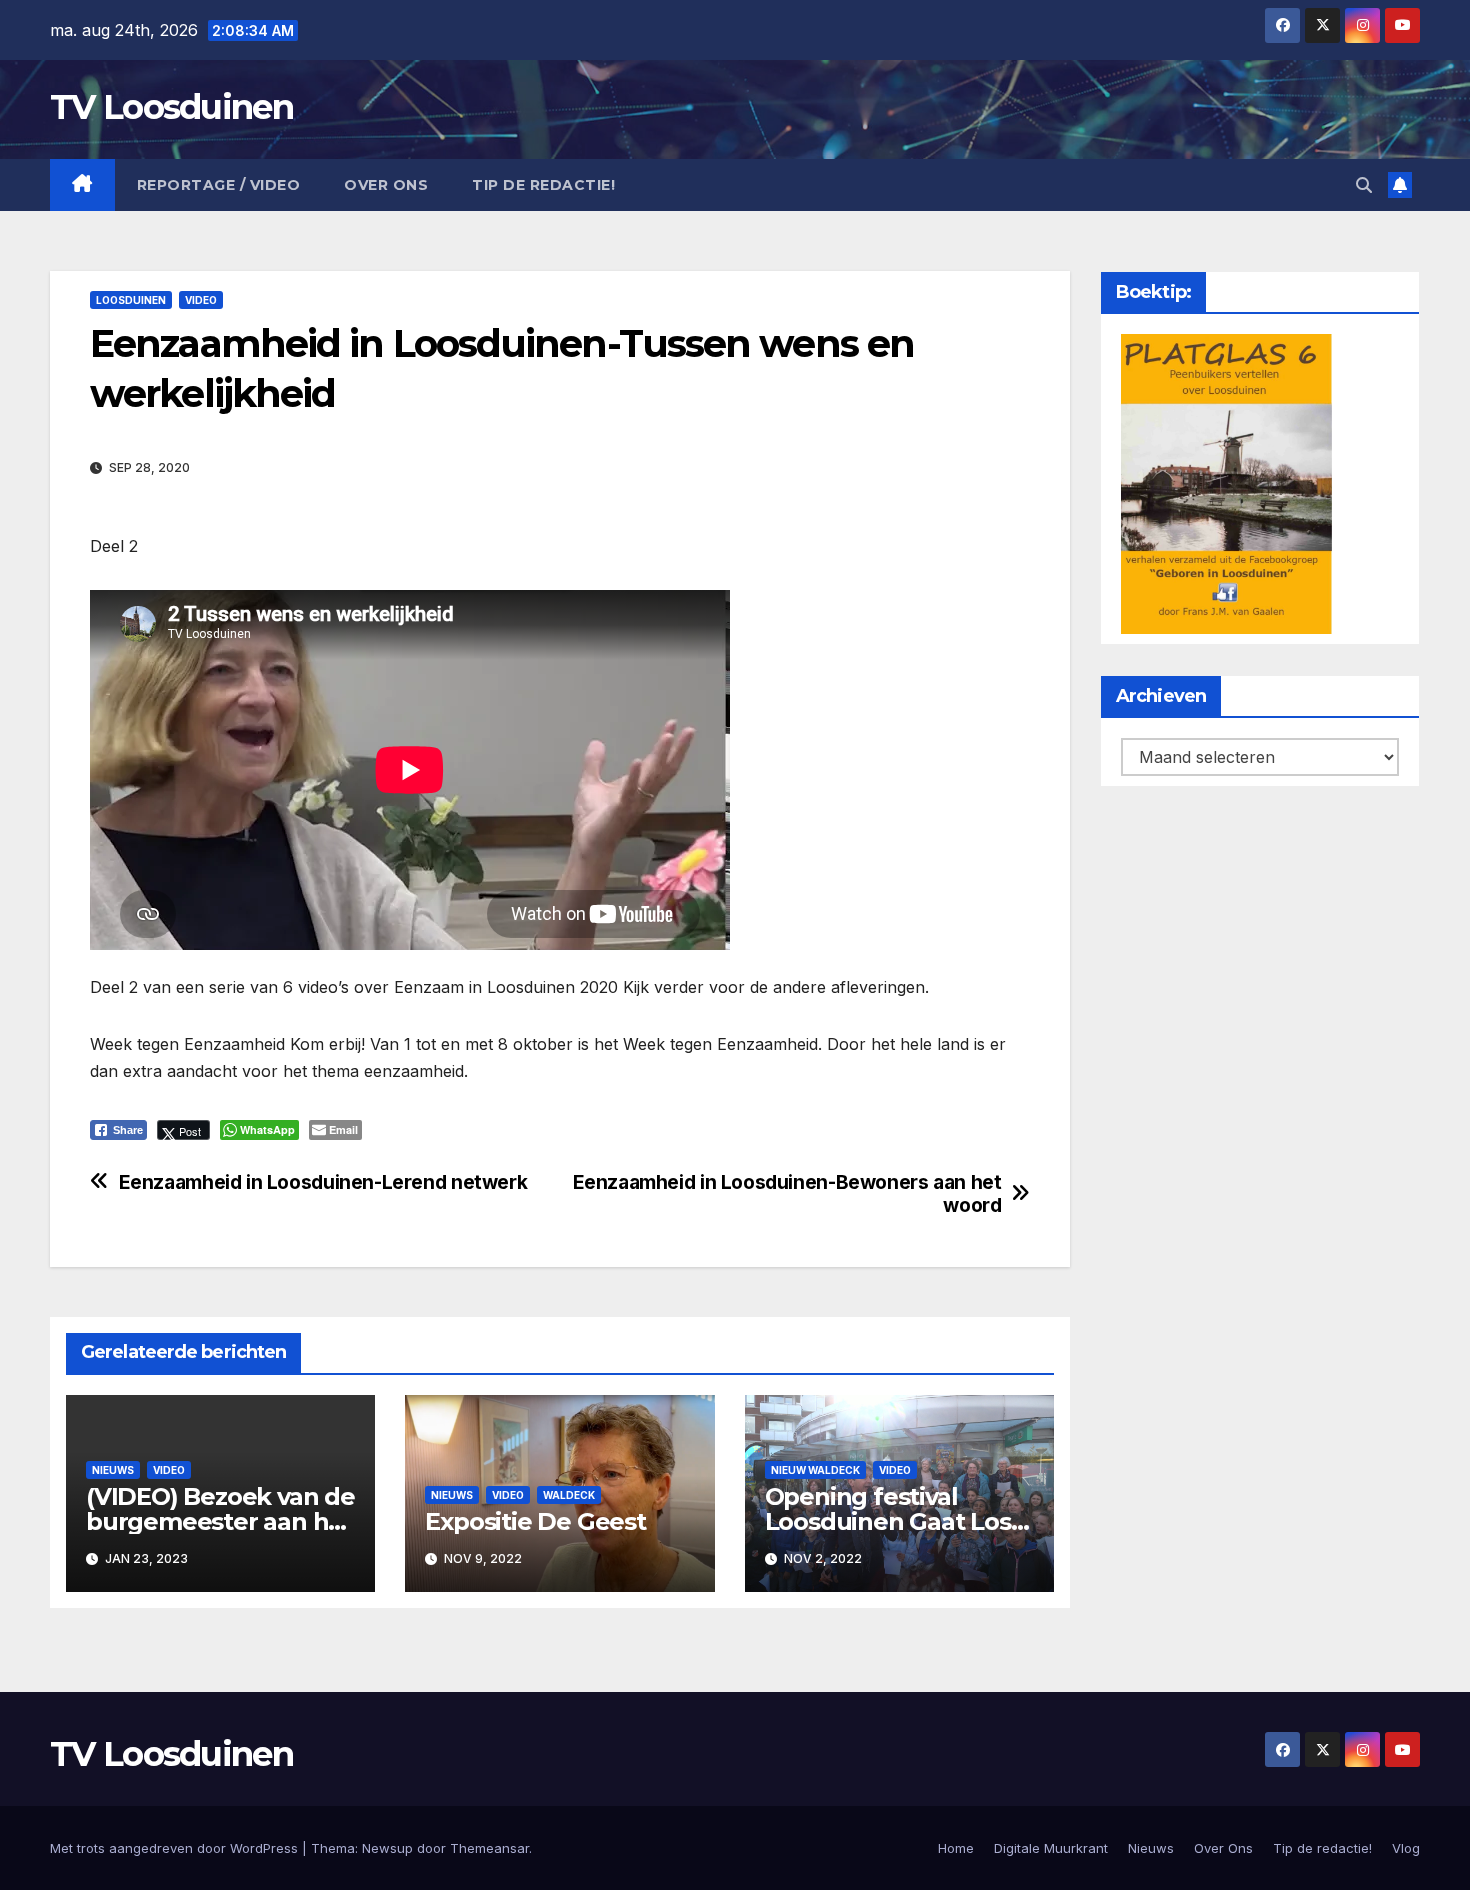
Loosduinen (131, 300)
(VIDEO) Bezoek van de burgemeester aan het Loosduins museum (220, 1521)
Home (956, 1848)
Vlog (1406, 1848)
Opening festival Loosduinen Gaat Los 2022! (888, 1521)
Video (201, 300)
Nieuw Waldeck (815, 1470)
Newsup (387, 1848)
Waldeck (569, 1495)
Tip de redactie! (543, 185)
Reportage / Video (219, 185)
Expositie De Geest (535, 1521)
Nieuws (113, 1470)
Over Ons (386, 185)
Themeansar (489, 1848)
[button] (1364, 185)
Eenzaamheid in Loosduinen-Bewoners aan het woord (787, 1194)
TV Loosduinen (171, 107)
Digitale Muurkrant (1051, 1848)
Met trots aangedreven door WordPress (176, 1848)
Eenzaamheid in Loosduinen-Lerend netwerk (323, 1182)
